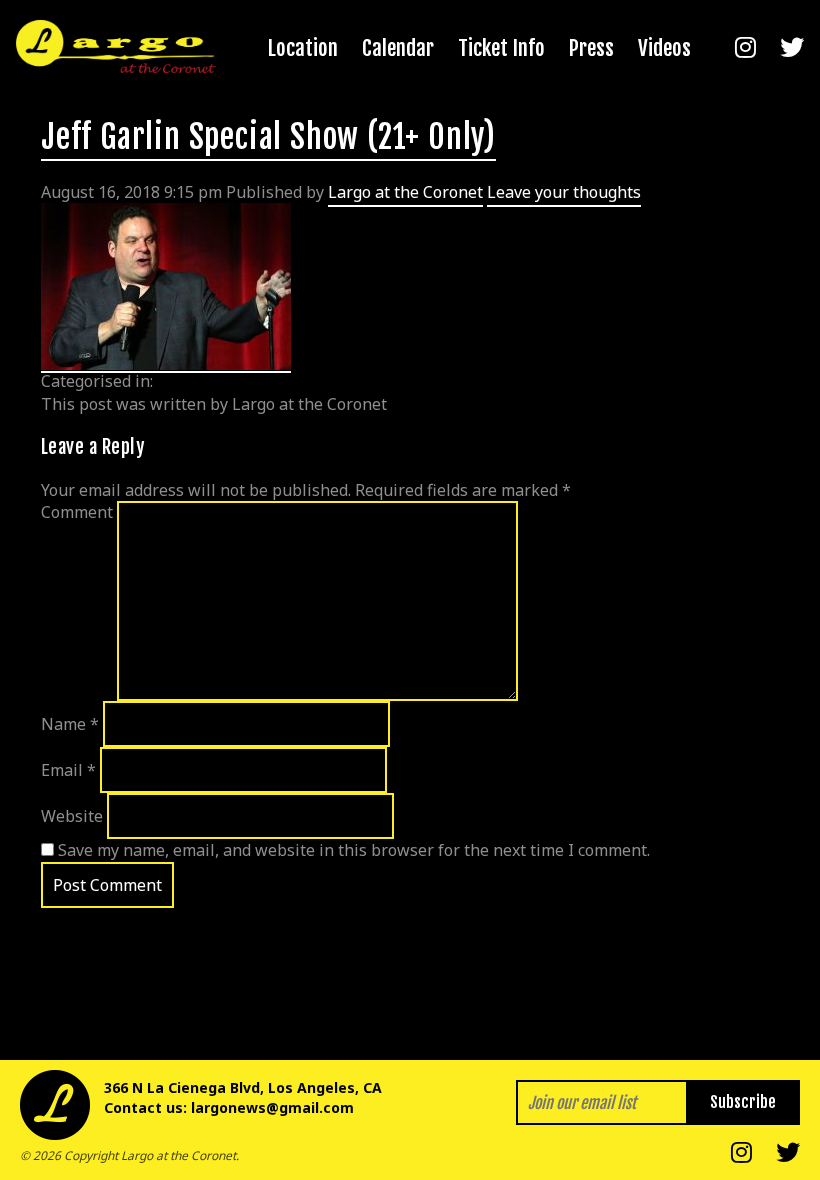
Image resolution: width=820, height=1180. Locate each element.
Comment (77, 512)
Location (303, 48)
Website (72, 816)
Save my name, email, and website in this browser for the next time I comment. (354, 850)
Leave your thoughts (564, 192)
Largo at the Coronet (405, 192)
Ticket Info (501, 48)
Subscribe (743, 1102)
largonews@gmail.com (272, 1107)
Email (68, 770)
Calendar (398, 48)
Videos (664, 48)
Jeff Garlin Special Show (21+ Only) (268, 137)
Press (591, 48)
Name (70, 724)
